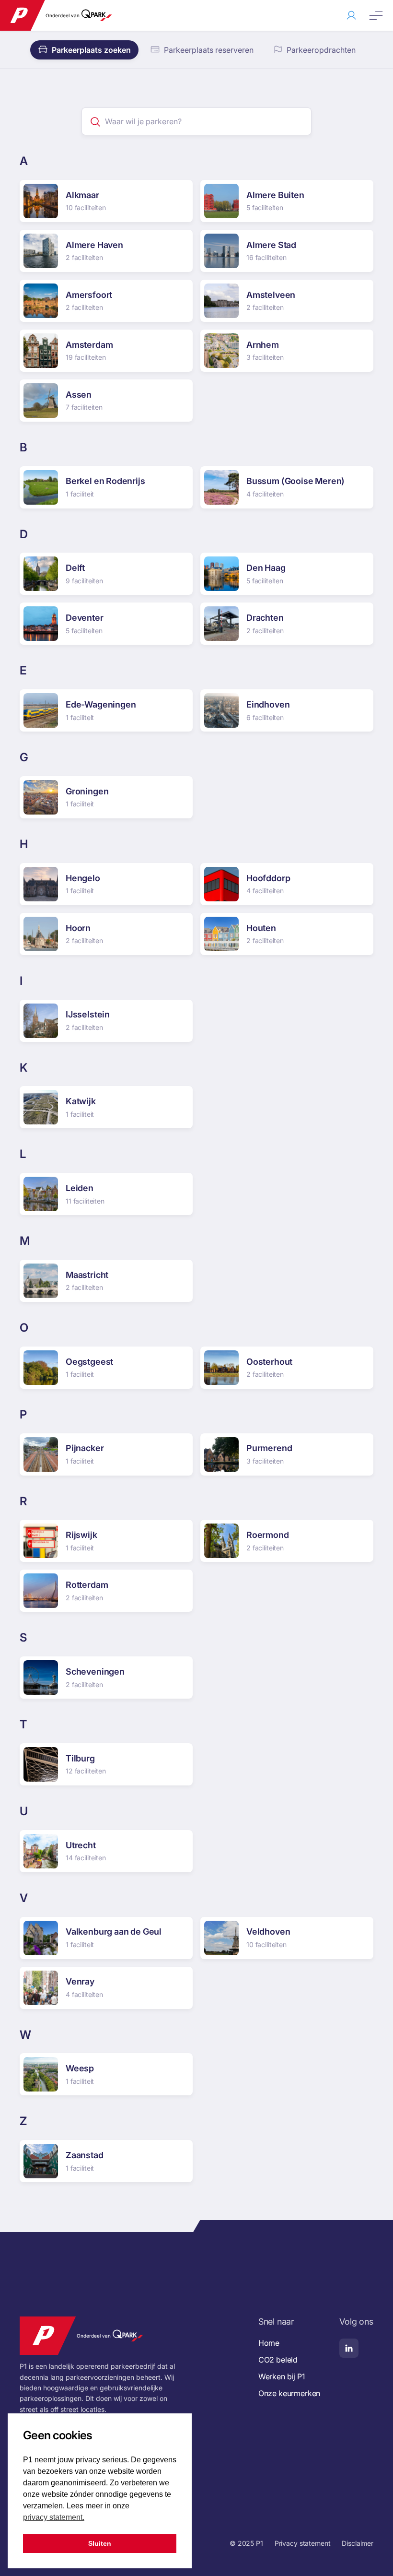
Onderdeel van (63, 15)
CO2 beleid (278, 2360)
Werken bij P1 (282, 2376)
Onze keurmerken (289, 2393)
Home (269, 2343)
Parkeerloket (351, 15)
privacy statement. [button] (54, 2517)
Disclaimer (358, 2543)
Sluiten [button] (100, 2543)
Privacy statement (303, 2543)
